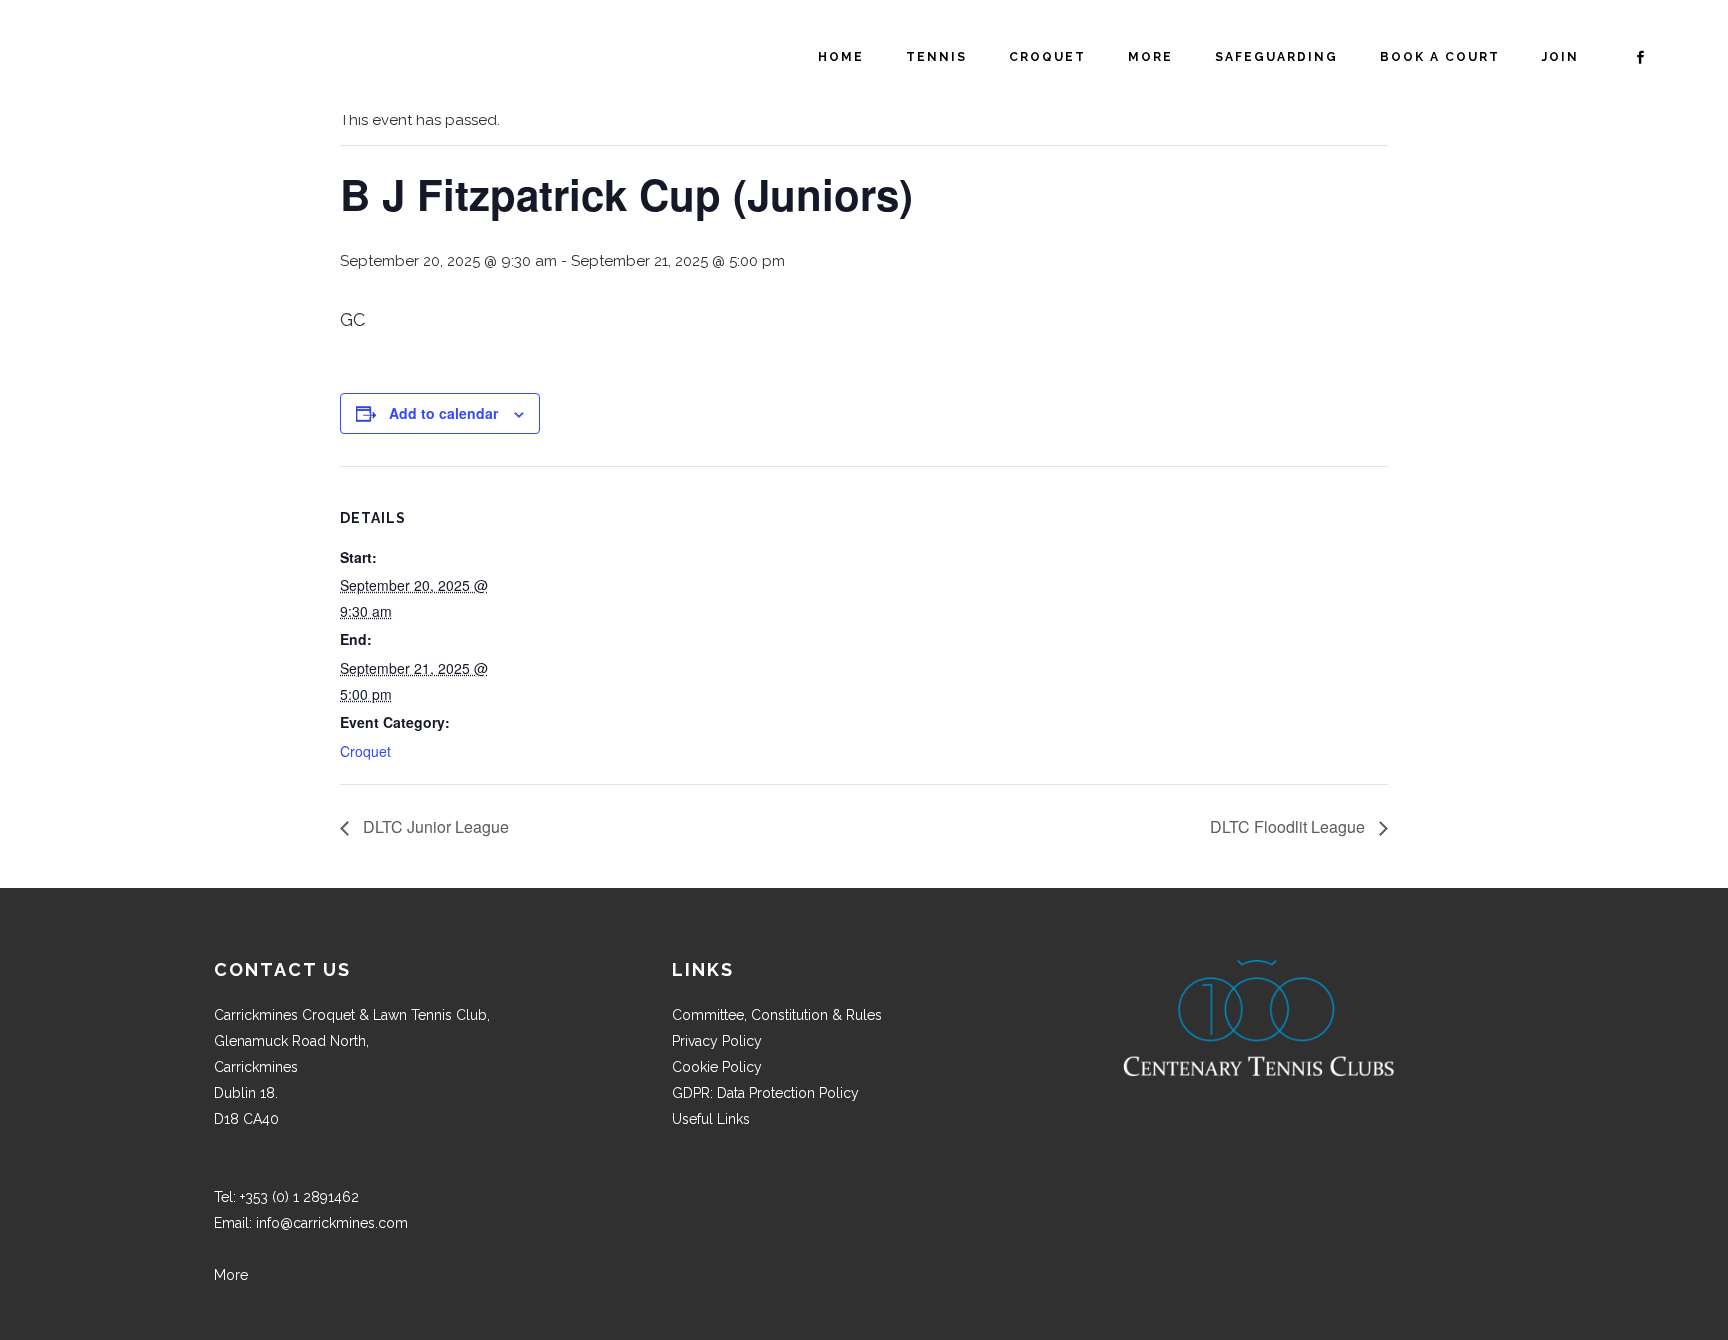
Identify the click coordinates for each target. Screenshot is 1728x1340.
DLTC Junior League (434, 826)
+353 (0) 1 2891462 (299, 1197)
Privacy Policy (717, 1041)
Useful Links (711, 1119)
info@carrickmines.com (332, 1223)
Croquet (365, 751)
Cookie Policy (717, 1067)
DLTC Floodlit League (1289, 826)
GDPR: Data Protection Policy (765, 1093)
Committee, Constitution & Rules (777, 1015)
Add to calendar (443, 413)
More (231, 1275)
